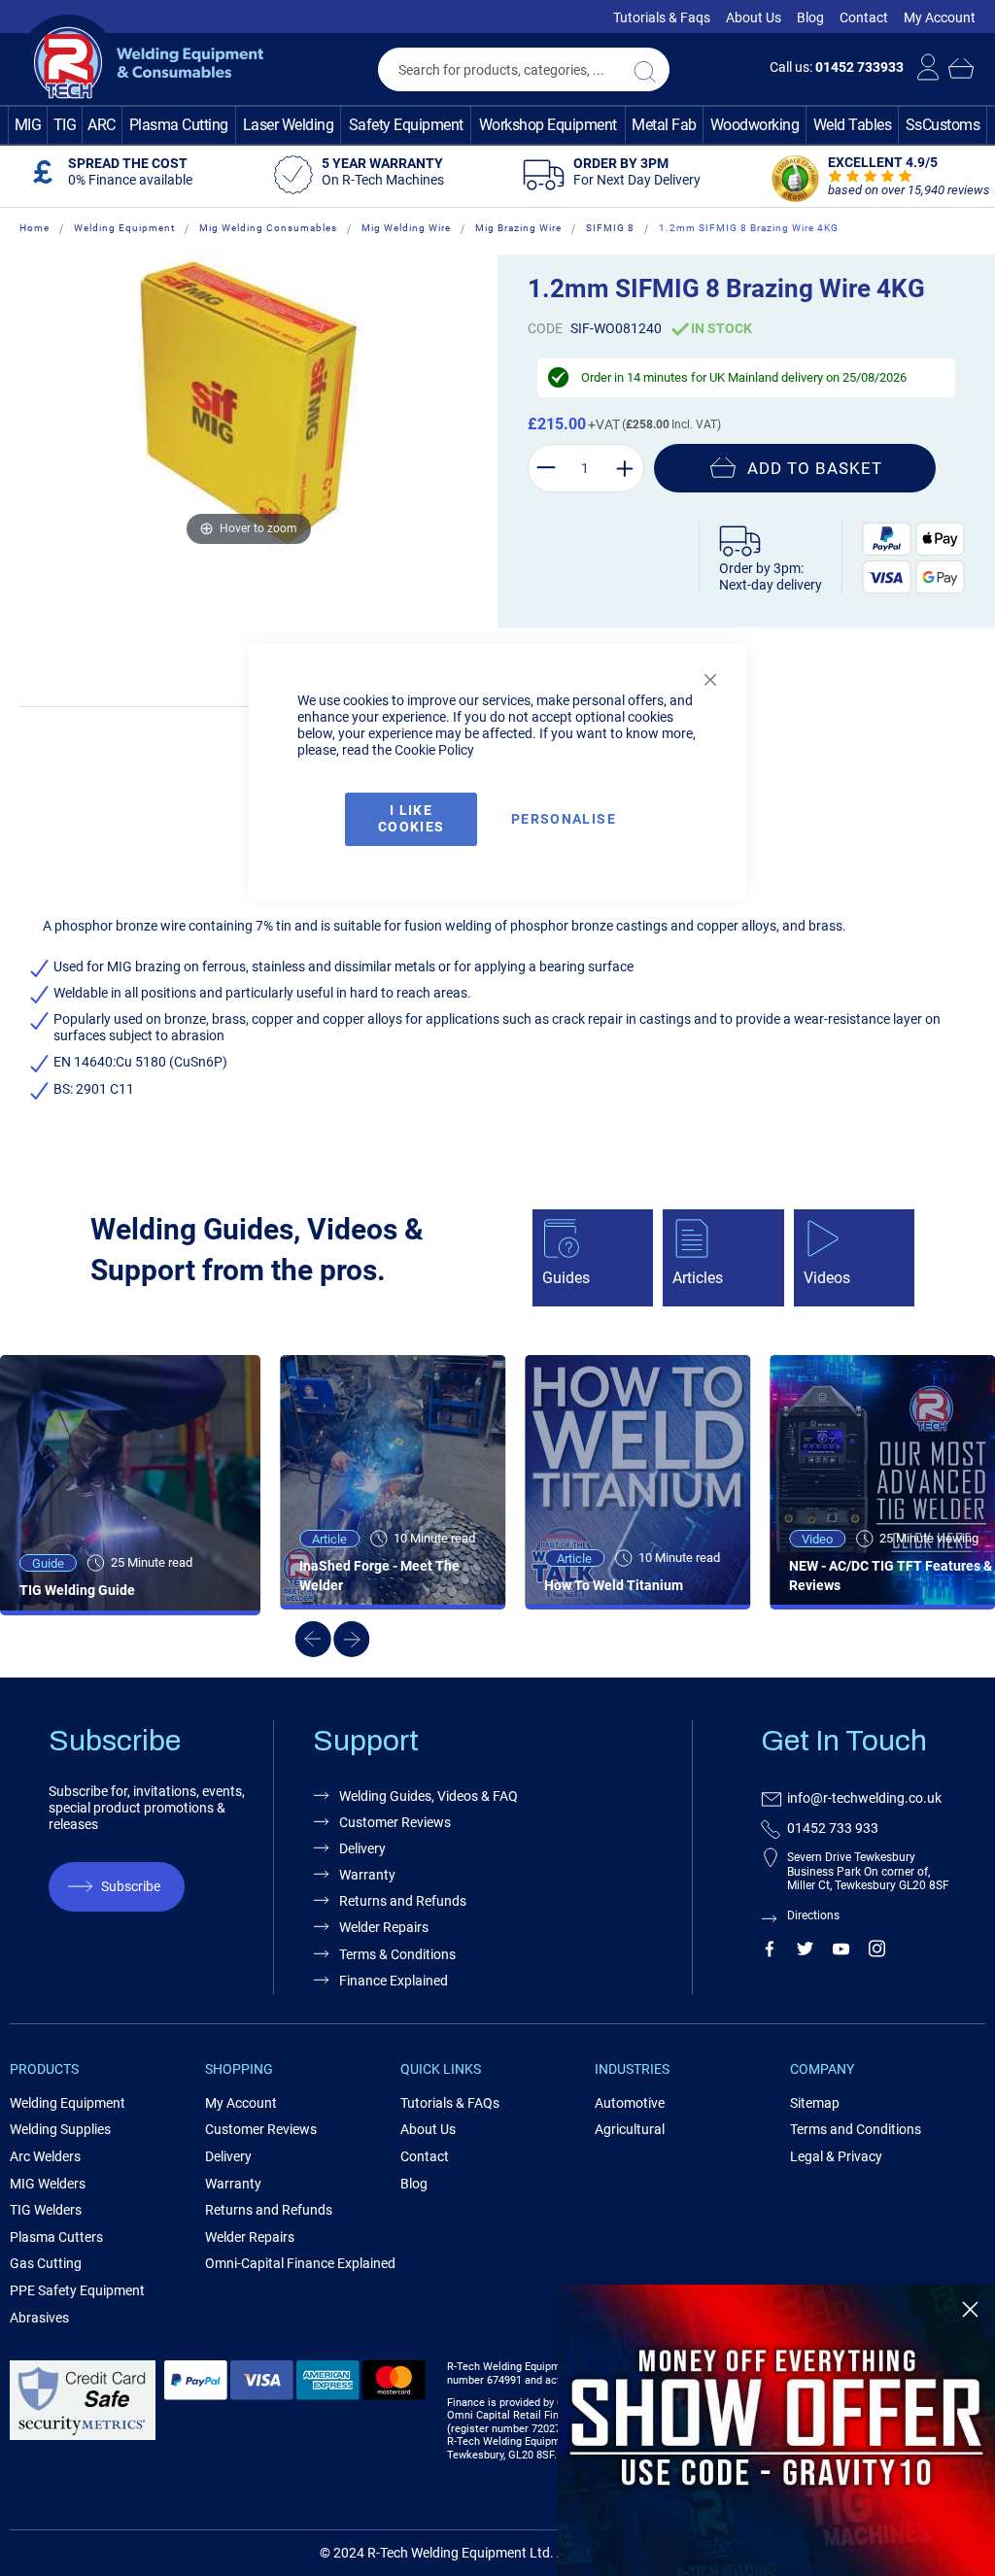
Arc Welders (45, 2156)
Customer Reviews (261, 2129)
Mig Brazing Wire (518, 228)
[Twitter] (805, 1952)
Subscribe (131, 1886)
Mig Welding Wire (406, 228)
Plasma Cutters (56, 2237)
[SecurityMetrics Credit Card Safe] (83, 2437)
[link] (776, 2430)
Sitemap (815, 2103)
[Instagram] (877, 1952)
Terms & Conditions (397, 1954)
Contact (864, 17)
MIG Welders (48, 2184)
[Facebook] (769, 1952)
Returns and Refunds (269, 2210)
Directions (813, 1915)
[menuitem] (28, 125)
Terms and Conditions (856, 2129)
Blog (810, 17)
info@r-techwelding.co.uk (864, 1798)
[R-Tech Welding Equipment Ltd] (141, 63)
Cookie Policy (434, 750)
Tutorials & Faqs (662, 17)
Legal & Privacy (836, 2156)
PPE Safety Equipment (77, 2290)
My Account (940, 17)
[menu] (497, 125)
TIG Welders (46, 2210)
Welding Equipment (124, 228)
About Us (754, 17)
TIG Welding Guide (77, 1590)
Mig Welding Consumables (268, 228)
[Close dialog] (970, 2309)
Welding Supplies (60, 2129)
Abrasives (39, 2318)
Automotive (630, 2103)
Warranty (233, 2184)
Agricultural (630, 2129)
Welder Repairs (250, 2237)
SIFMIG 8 (610, 228)
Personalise (564, 819)
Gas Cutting (46, 2263)
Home (34, 228)
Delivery (228, 2156)
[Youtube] (841, 1952)
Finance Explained (394, 1981)
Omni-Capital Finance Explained (300, 2263)
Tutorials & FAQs (450, 2103)
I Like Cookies (411, 818)
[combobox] (524, 69)
